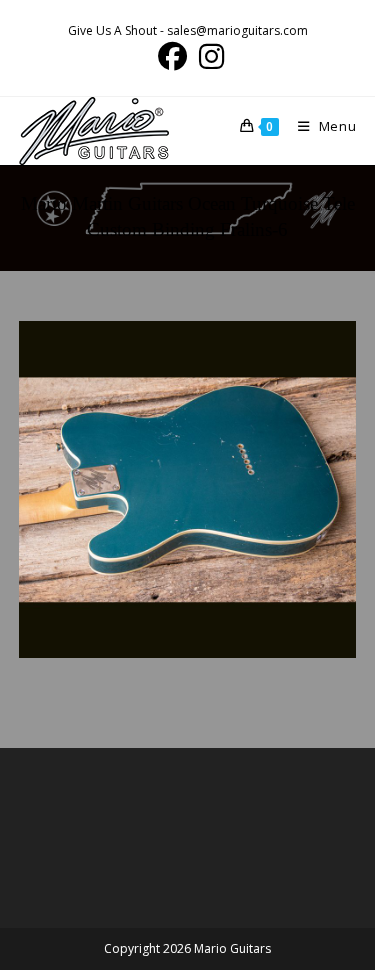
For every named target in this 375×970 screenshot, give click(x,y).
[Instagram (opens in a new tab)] (208, 56)
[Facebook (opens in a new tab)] (172, 56)
